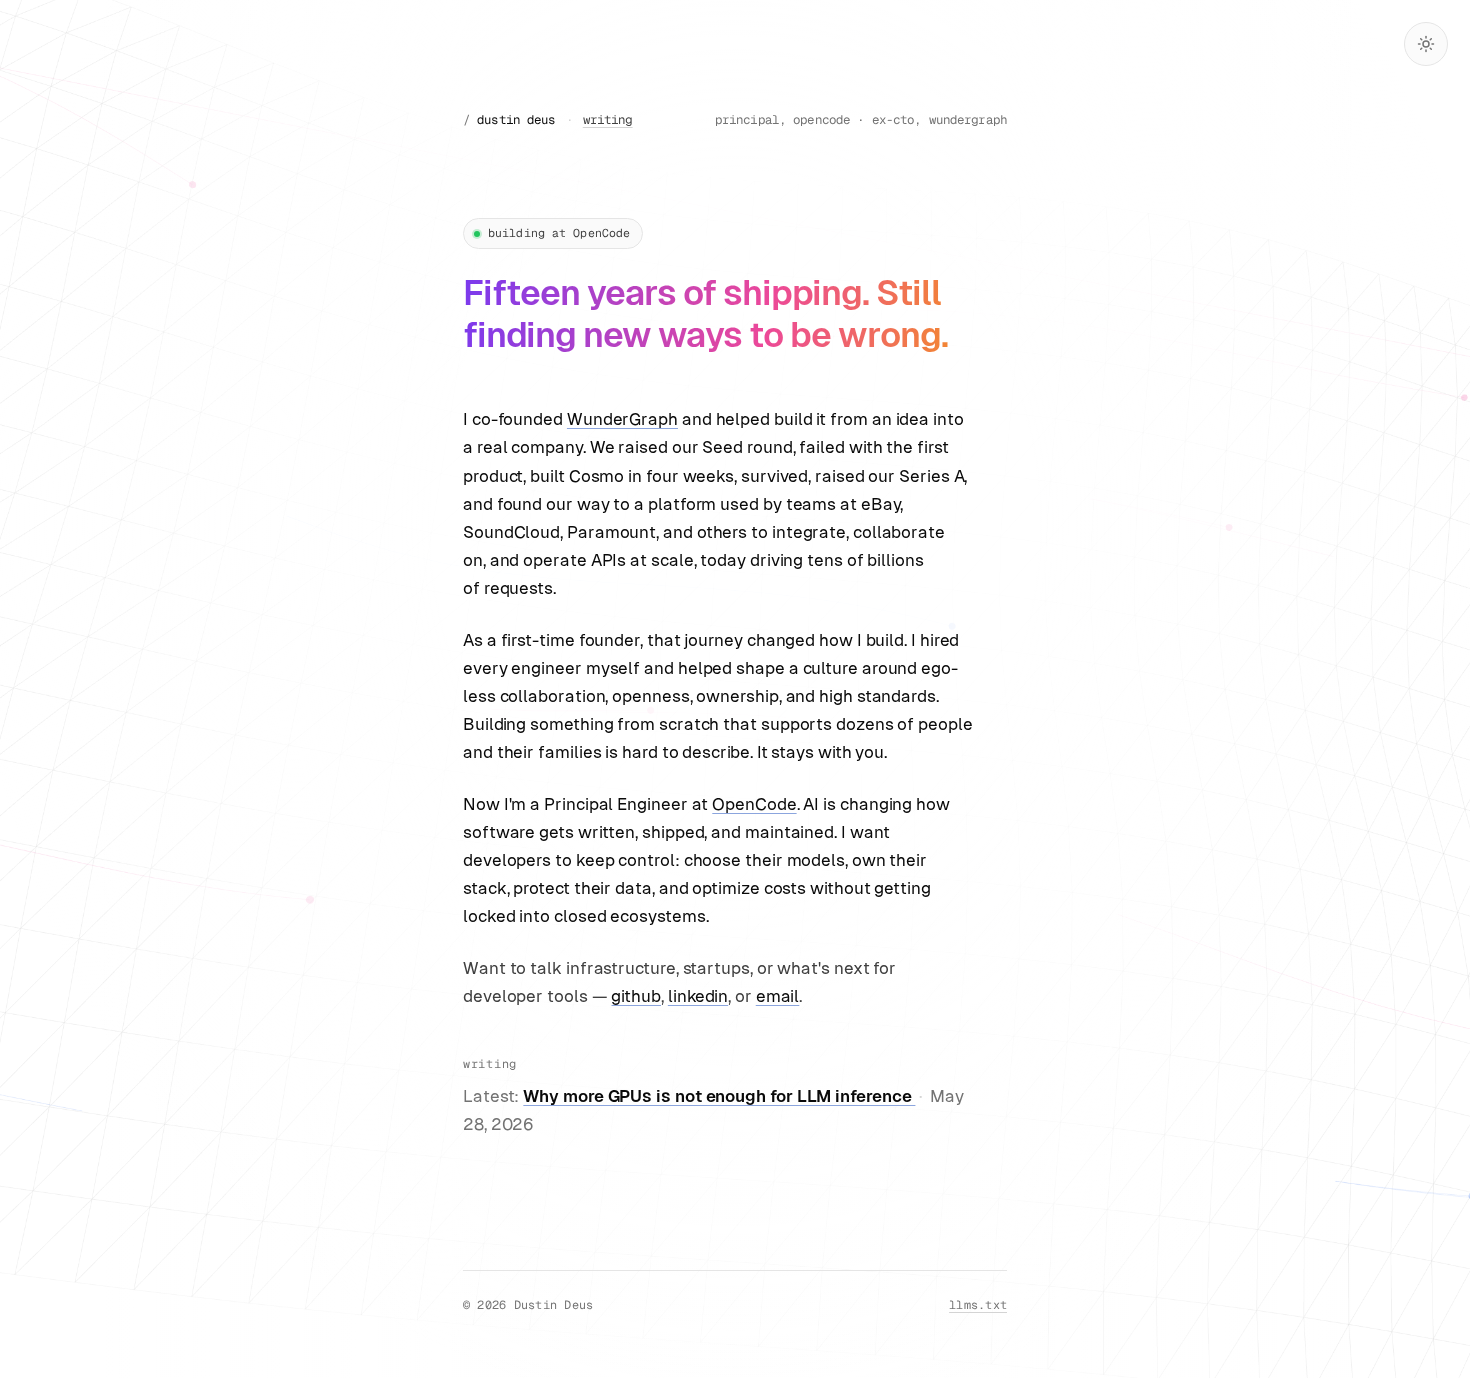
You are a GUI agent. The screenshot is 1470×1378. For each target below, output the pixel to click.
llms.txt (978, 1304)
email (778, 996)
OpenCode (754, 804)
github (636, 996)
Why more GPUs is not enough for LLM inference (719, 1096)
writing (608, 119)
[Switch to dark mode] (1426, 44)
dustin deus (516, 119)
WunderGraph (622, 419)
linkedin (698, 996)
